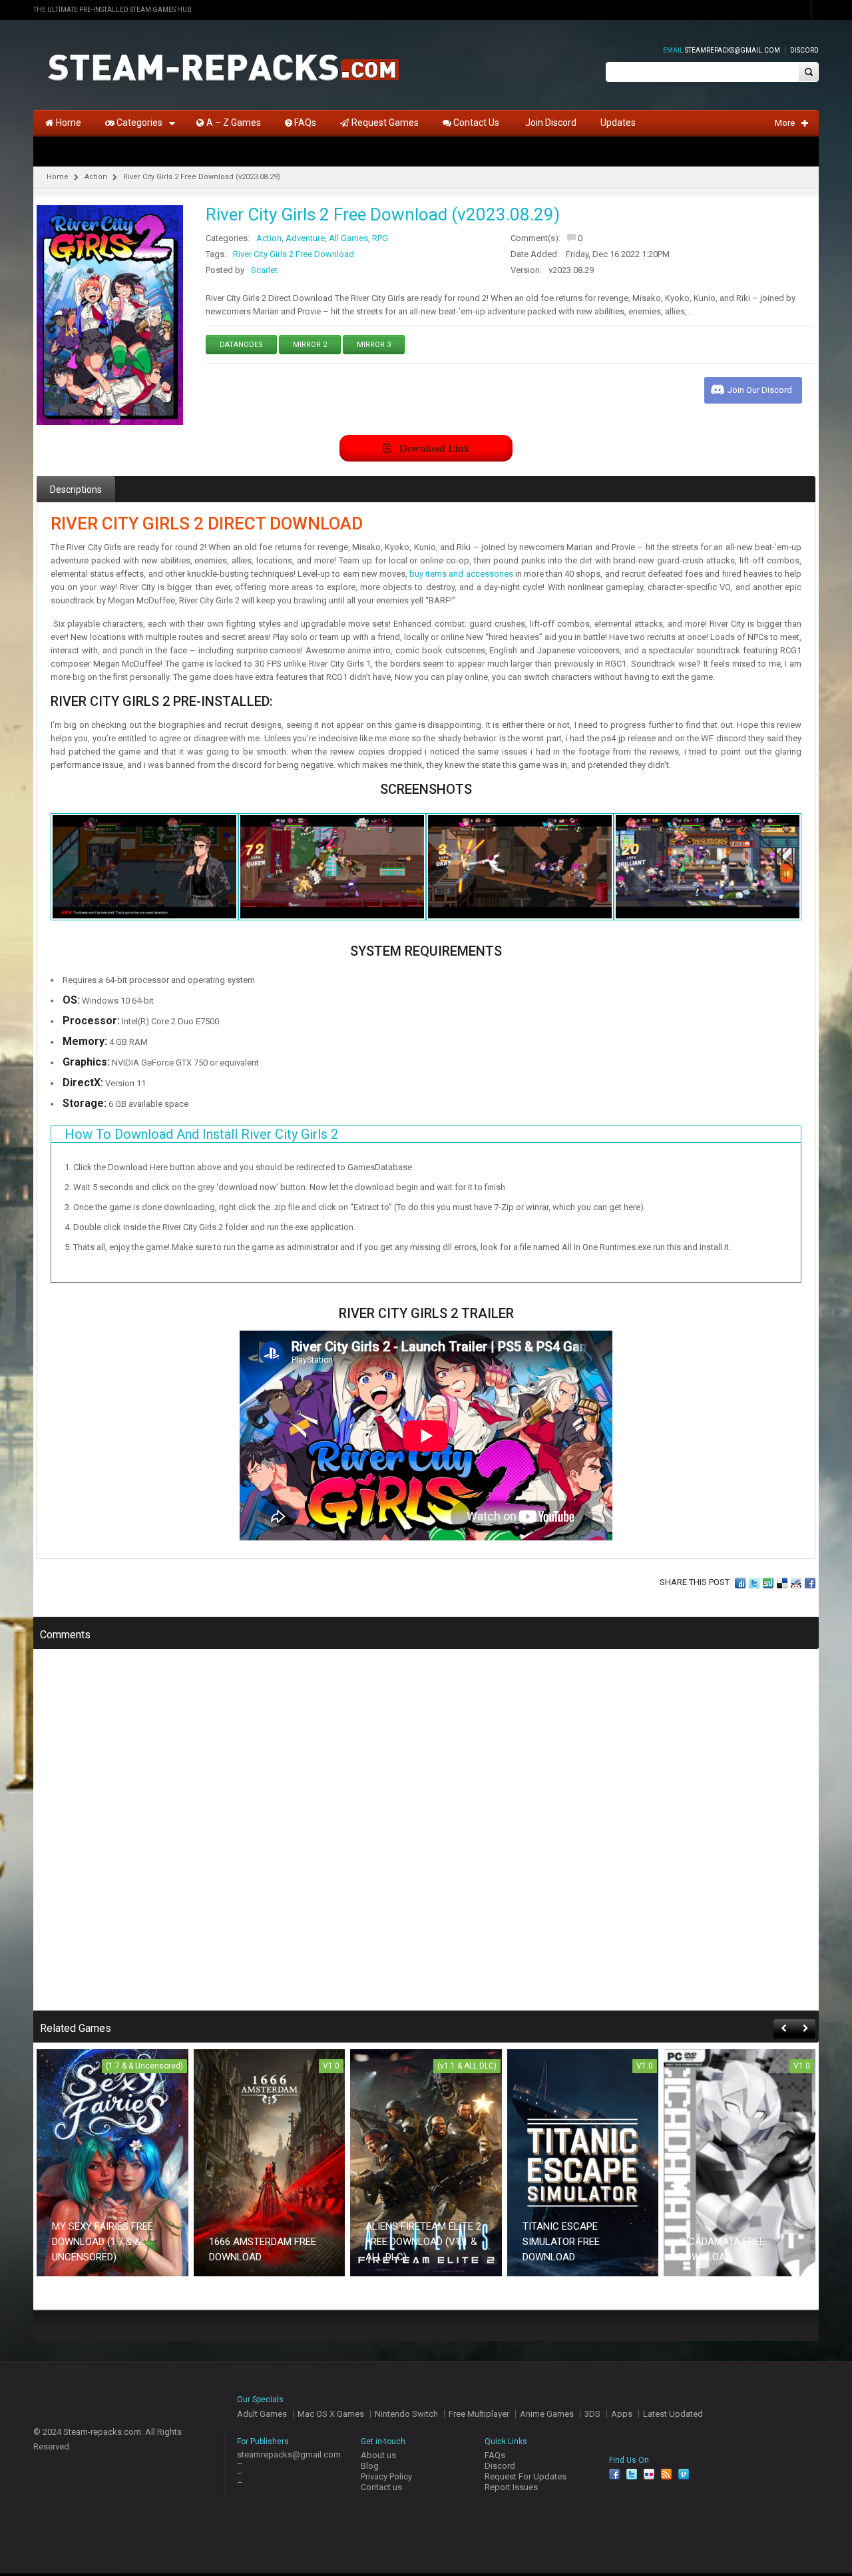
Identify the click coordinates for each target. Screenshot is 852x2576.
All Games (348, 238)
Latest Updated (673, 2414)
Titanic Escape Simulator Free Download (561, 2242)
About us (378, 2455)
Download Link (435, 448)
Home (58, 177)
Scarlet (264, 270)
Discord (804, 50)
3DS (592, 2414)
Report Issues (511, 2487)
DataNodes (241, 345)
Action (96, 177)
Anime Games (547, 2414)
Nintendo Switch (406, 2414)
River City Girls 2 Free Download (294, 254)
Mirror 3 (374, 345)
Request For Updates (526, 2476)
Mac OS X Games (331, 2414)
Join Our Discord (760, 390)
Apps (622, 2414)
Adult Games (262, 2414)
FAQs (495, 2455)
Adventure (305, 238)
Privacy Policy (386, 2476)
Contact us (381, 2487)
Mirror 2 (310, 345)
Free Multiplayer (479, 2414)
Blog (370, 2466)
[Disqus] (426, 1839)
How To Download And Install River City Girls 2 (201, 1134)
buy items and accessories (461, 574)
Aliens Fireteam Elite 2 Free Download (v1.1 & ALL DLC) (423, 2242)
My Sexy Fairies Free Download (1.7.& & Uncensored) (103, 2242)
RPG (380, 238)
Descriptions (76, 489)
